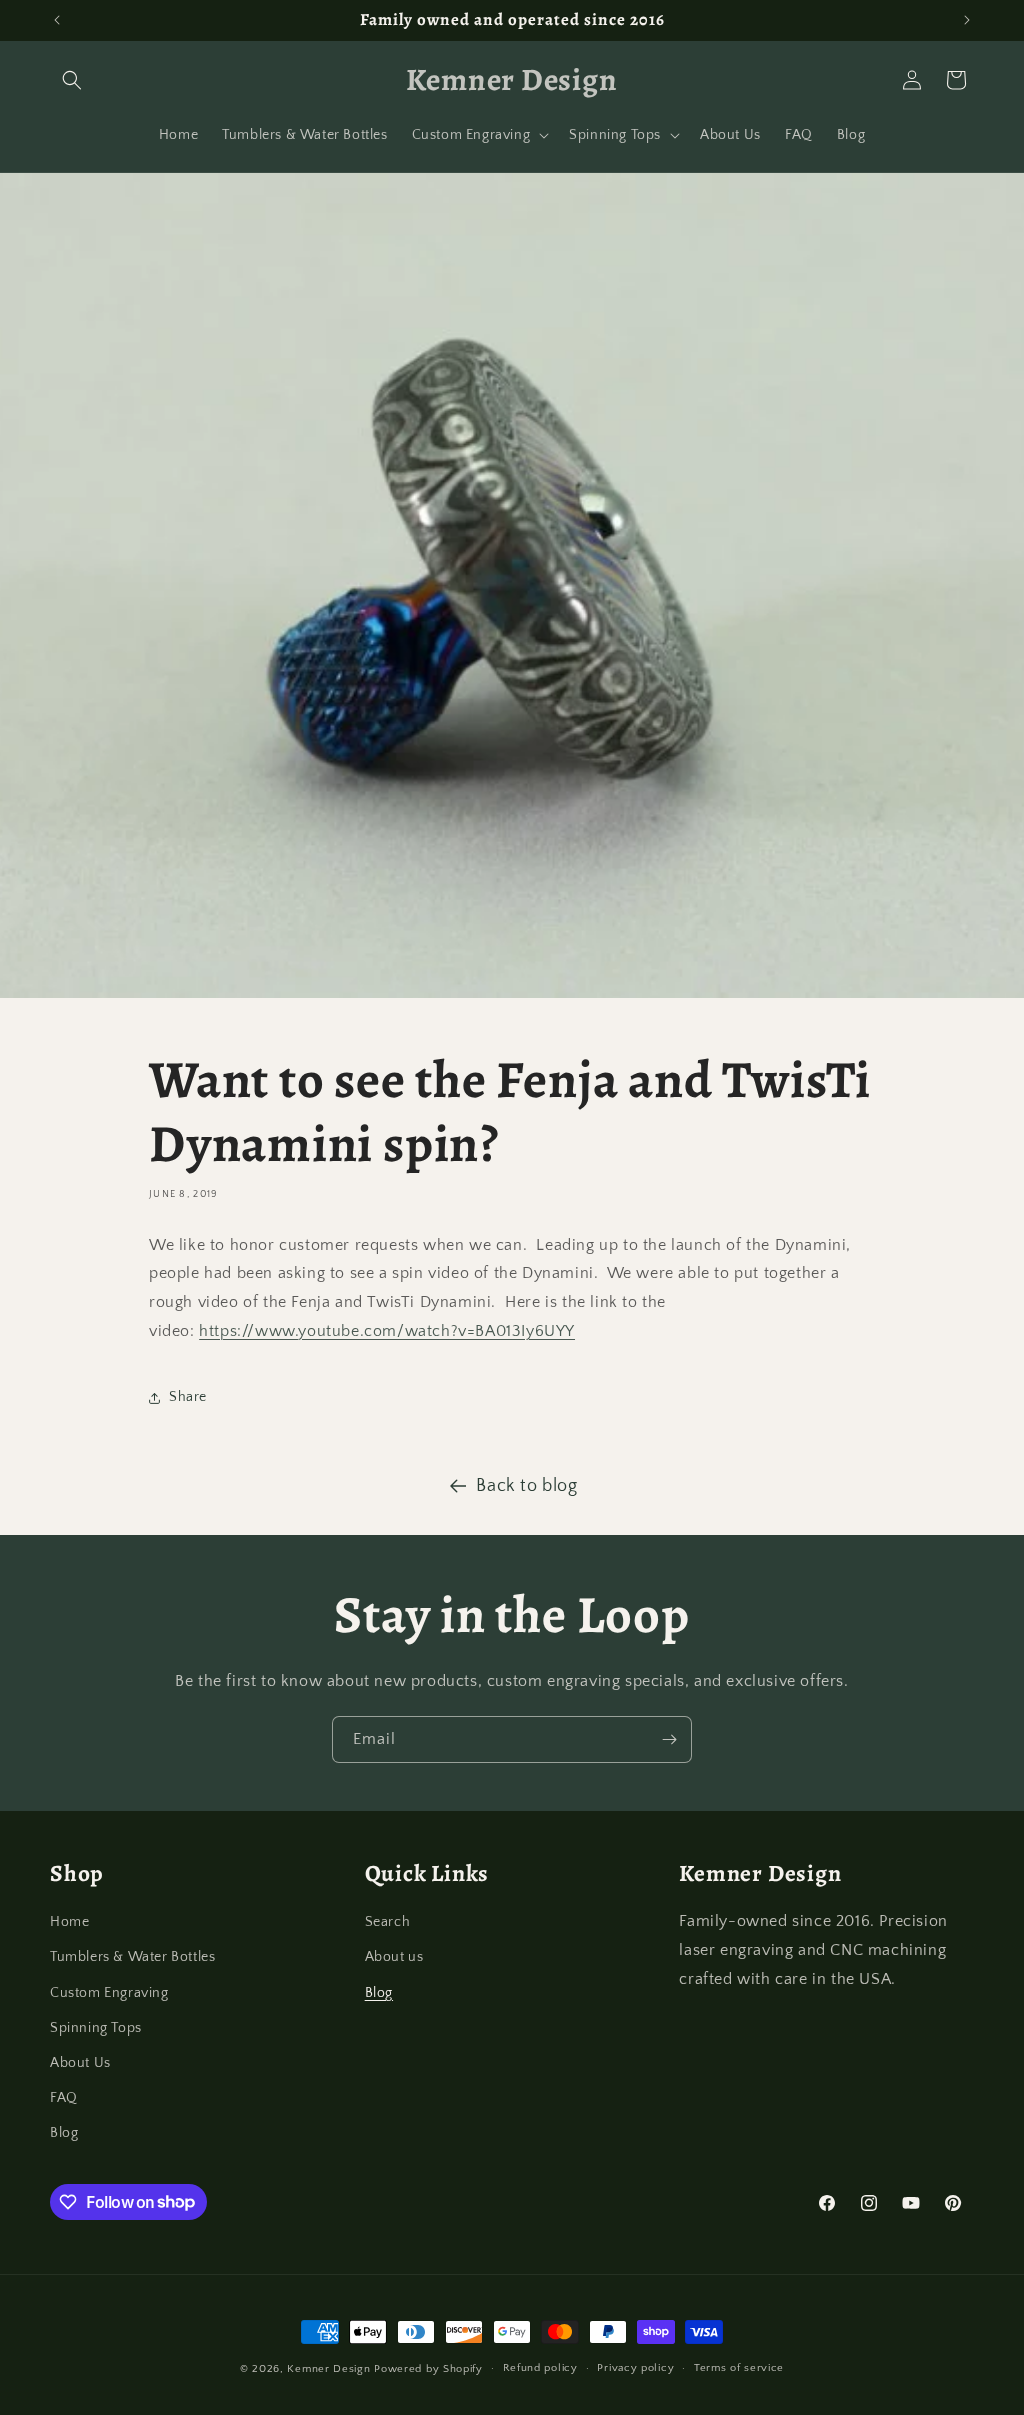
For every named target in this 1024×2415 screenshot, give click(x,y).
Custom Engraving (109, 1993)
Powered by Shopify (428, 2369)
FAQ (64, 2098)
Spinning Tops (96, 2028)
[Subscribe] (669, 1739)
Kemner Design (328, 2369)
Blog (64, 2133)
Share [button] (188, 1397)
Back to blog (526, 1486)
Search (388, 1922)
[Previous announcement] (57, 20)
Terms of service (739, 2368)
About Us (80, 2063)
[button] (72, 80)
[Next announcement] (967, 20)
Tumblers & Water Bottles (132, 1957)
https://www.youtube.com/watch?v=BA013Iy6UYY (387, 1331)
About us (394, 1957)
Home (69, 1922)
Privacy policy (635, 2368)
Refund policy (540, 2368)
